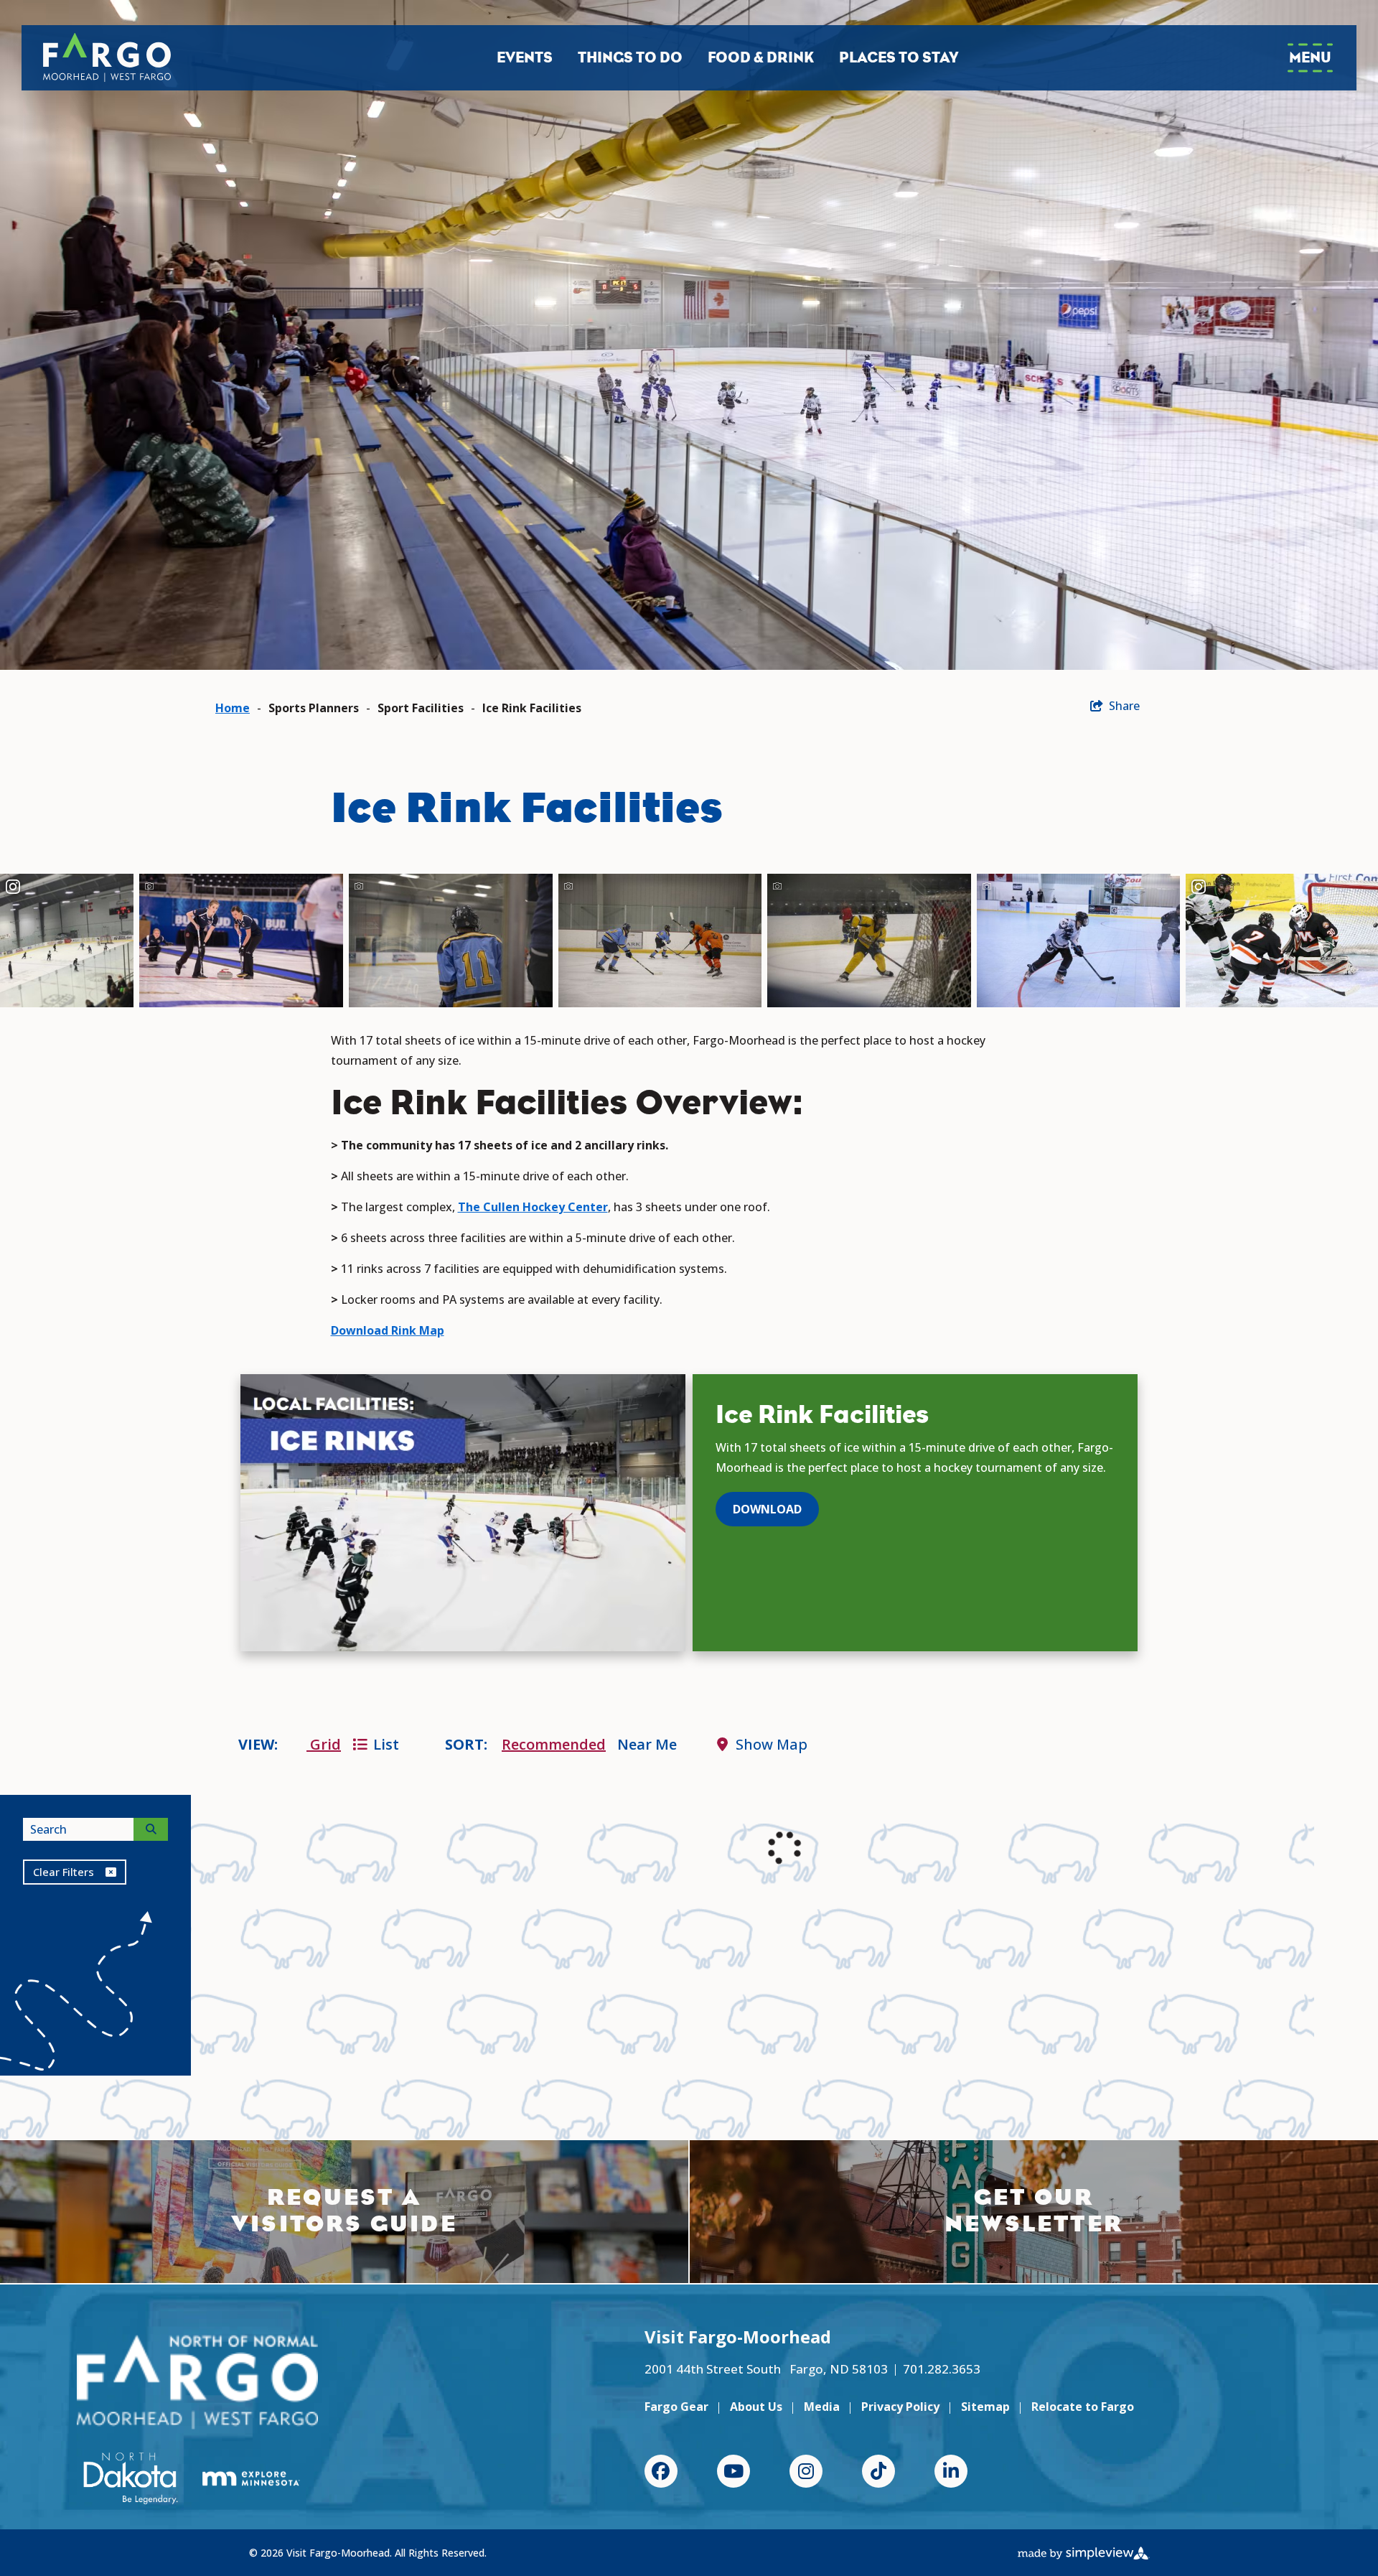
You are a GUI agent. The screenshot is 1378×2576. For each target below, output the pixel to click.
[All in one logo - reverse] (197, 2382)
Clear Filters (64, 1872)
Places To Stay (899, 57)
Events (525, 57)
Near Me (647, 1744)
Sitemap (985, 2407)
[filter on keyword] (151, 1829)
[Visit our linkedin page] (951, 2471)
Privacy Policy (900, 2407)
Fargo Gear (676, 2407)
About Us (756, 2407)
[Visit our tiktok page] (878, 2471)
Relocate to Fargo (1083, 2407)
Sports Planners (314, 708)
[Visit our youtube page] (733, 2471)
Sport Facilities (421, 708)
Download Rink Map (388, 1330)
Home (233, 708)
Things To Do (630, 57)
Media (822, 2407)
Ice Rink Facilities (532, 708)
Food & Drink (761, 57)
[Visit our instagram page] (806, 2471)
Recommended (554, 1744)
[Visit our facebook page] (661, 2471)
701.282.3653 (942, 2369)
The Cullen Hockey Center (533, 1207)
